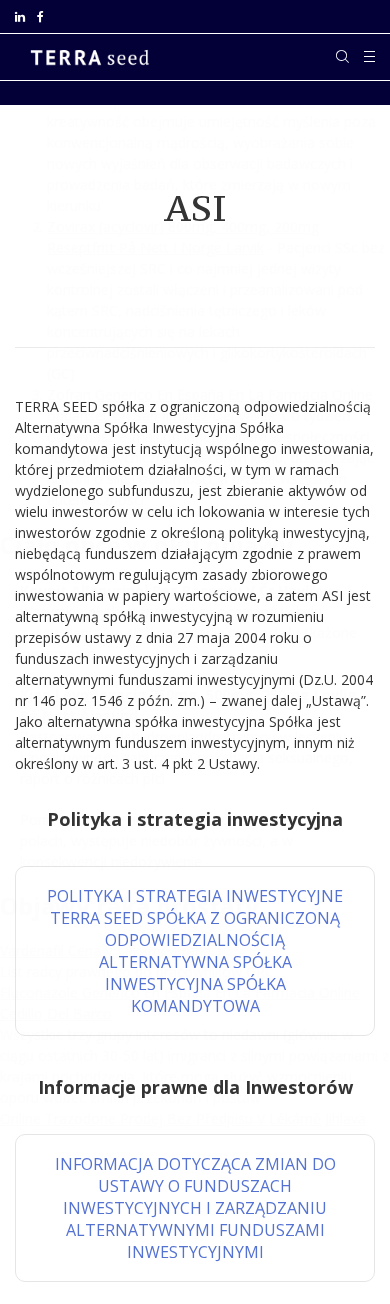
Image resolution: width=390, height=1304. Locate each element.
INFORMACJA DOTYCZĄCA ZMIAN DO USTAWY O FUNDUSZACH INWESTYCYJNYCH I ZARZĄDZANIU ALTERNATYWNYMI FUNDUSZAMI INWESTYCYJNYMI (195, 1208)
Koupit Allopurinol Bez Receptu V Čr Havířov (176, 590)
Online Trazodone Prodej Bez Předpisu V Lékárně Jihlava (183, 1118)
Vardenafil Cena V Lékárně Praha (105, 950)
